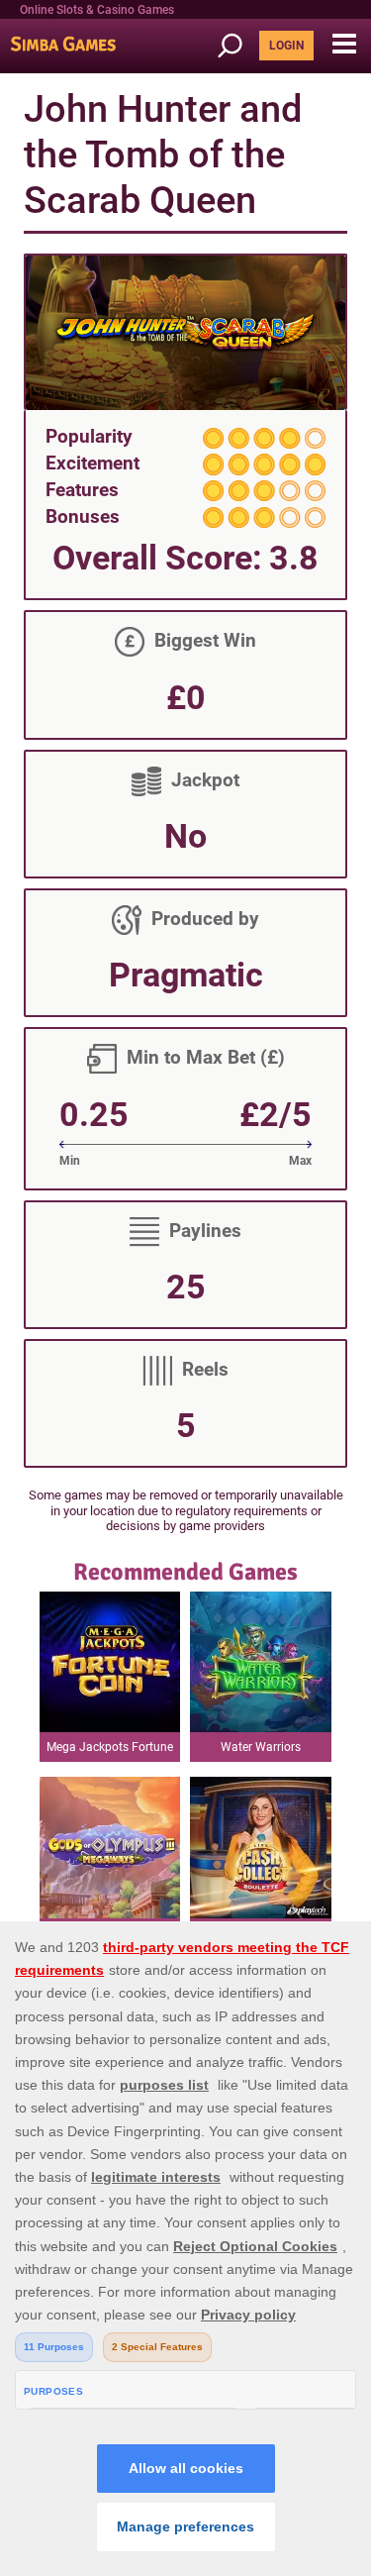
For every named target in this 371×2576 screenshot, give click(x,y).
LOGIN (286, 46)
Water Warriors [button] (261, 1747)
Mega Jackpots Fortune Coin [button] (110, 1751)
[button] (344, 45)
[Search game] (236, 46)
